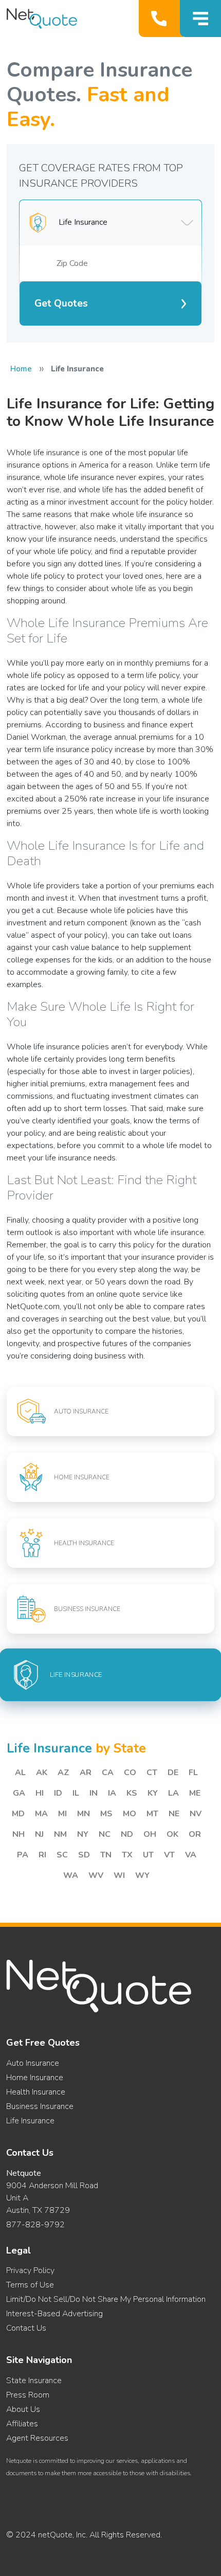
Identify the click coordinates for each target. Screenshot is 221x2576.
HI (40, 1793)
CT (152, 1773)
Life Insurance (30, 2121)
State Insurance (34, 2381)
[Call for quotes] (161, 19)
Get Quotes (61, 303)
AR (86, 1773)
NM (60, 1834)
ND (127, 1834)
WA (71, 1875)
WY (142, 1875)
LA (173, 1793)
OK (172, 1834)
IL (76, 1793)
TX (127, 1855)
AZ (63, 1773)
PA (23, 1855)
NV (196, 1814)
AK (42, 1773)
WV (96, 1875)
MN (84, 1814)
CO (130, 1773)
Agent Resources (37, 2438)
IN (94, 1793)
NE (174, 1814)
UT (148, 1855)
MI (62, 1814)
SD (84, 1855)
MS (106, 1814)
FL (193, 1773)
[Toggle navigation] (200, 19)
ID (58, 1793)
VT (169, 1855)
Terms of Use (30, 2285)
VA (191, 1855)
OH (150, 1834)
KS (132, 1793)
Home (21, 369)
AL (20, 1773)
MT (152, 1814)
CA (108, 1773)
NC (105, 1834)
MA (41, 1814)
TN (106, 1855)
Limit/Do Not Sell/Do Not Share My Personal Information (106, 2299)
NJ (39, 1834)
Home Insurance (35, 2078)
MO (130, 1814)
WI (119, 1875)
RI (42, 1855)
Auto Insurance (33, 2063)
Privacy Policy (30, 2270)
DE (173, 1773)
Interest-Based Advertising (54, 2314)
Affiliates (22, 2424)
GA (19, 1793)
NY (83, 1834)
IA (112, 1793)
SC (62, 1855)
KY (153, 1793)
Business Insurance (40, 2106)
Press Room (28, 2395)
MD (18, 1814)
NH (19, 1834)
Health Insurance (36, 2092)
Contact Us (26, 2328)
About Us (23, 2409)
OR (195, 1834)
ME (195, 1793)
